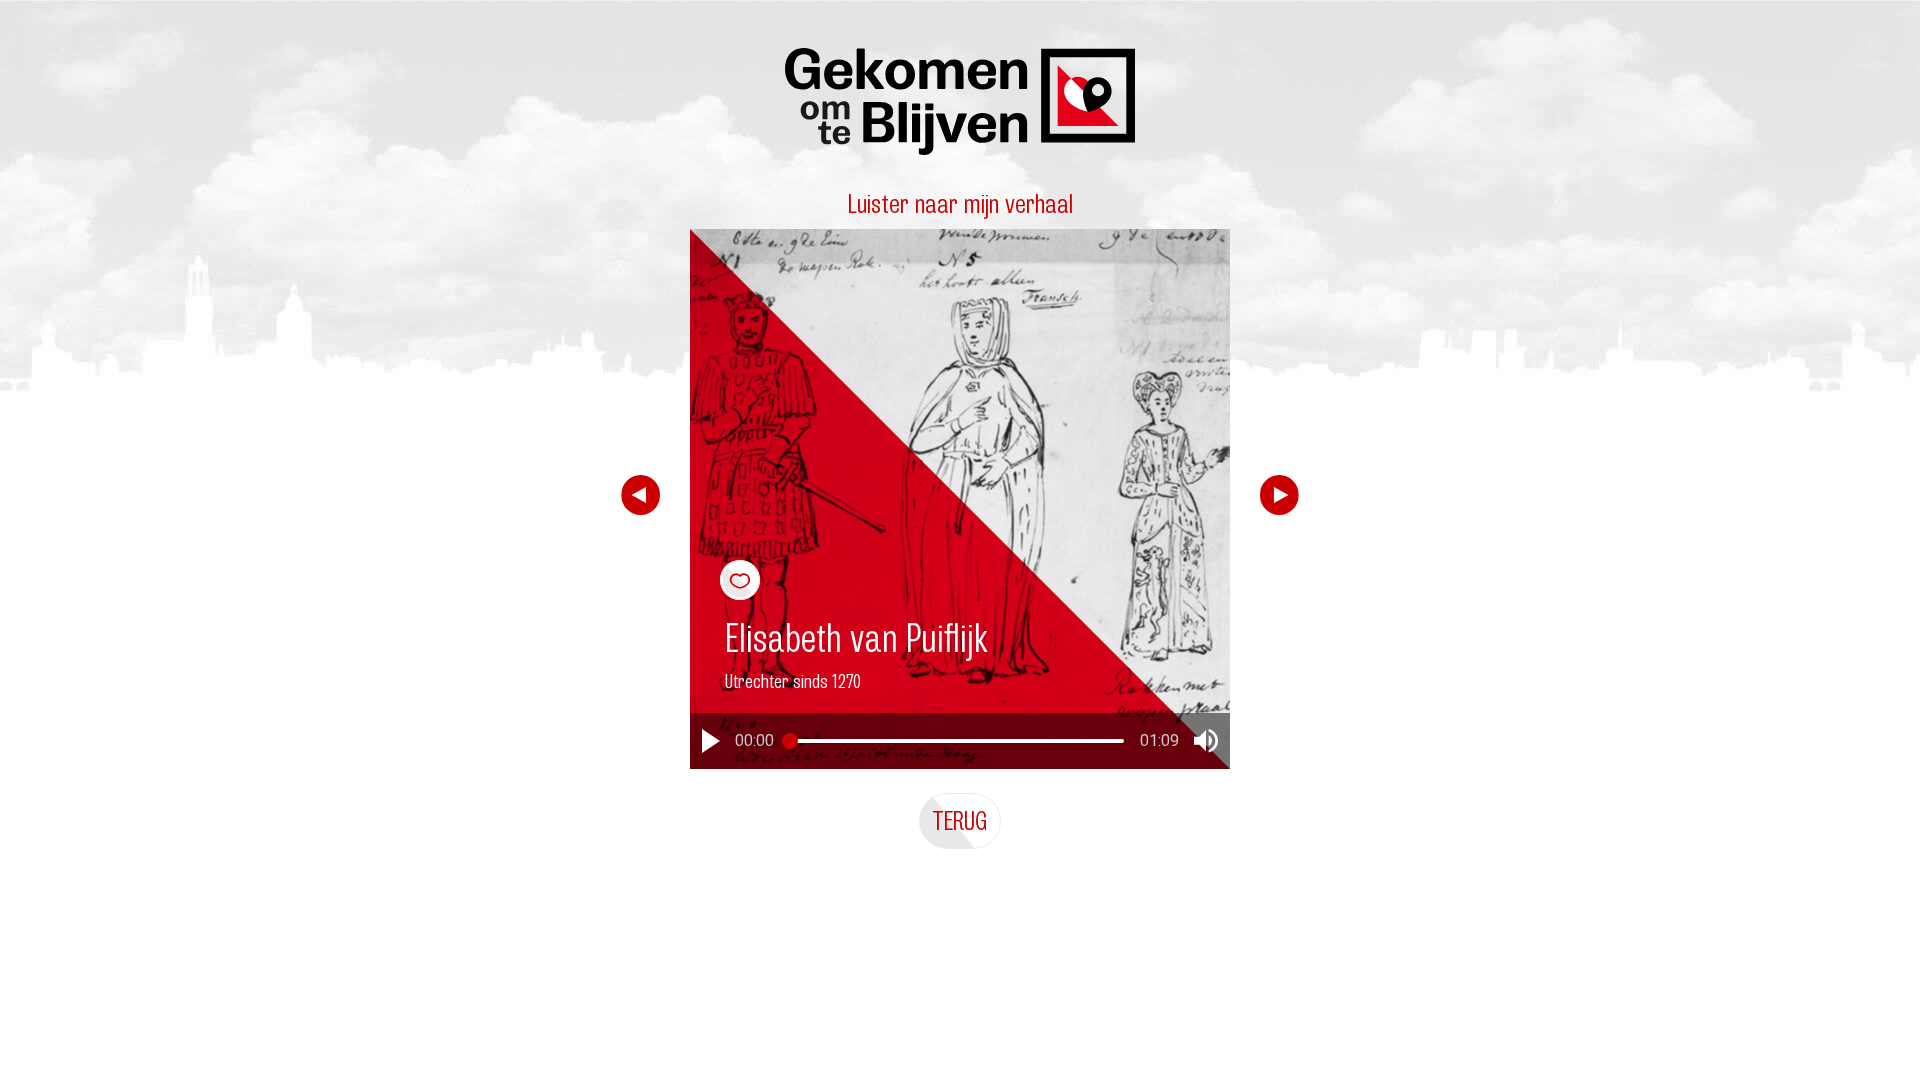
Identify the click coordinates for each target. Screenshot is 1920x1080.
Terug (960, 820)
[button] (711, 741)
